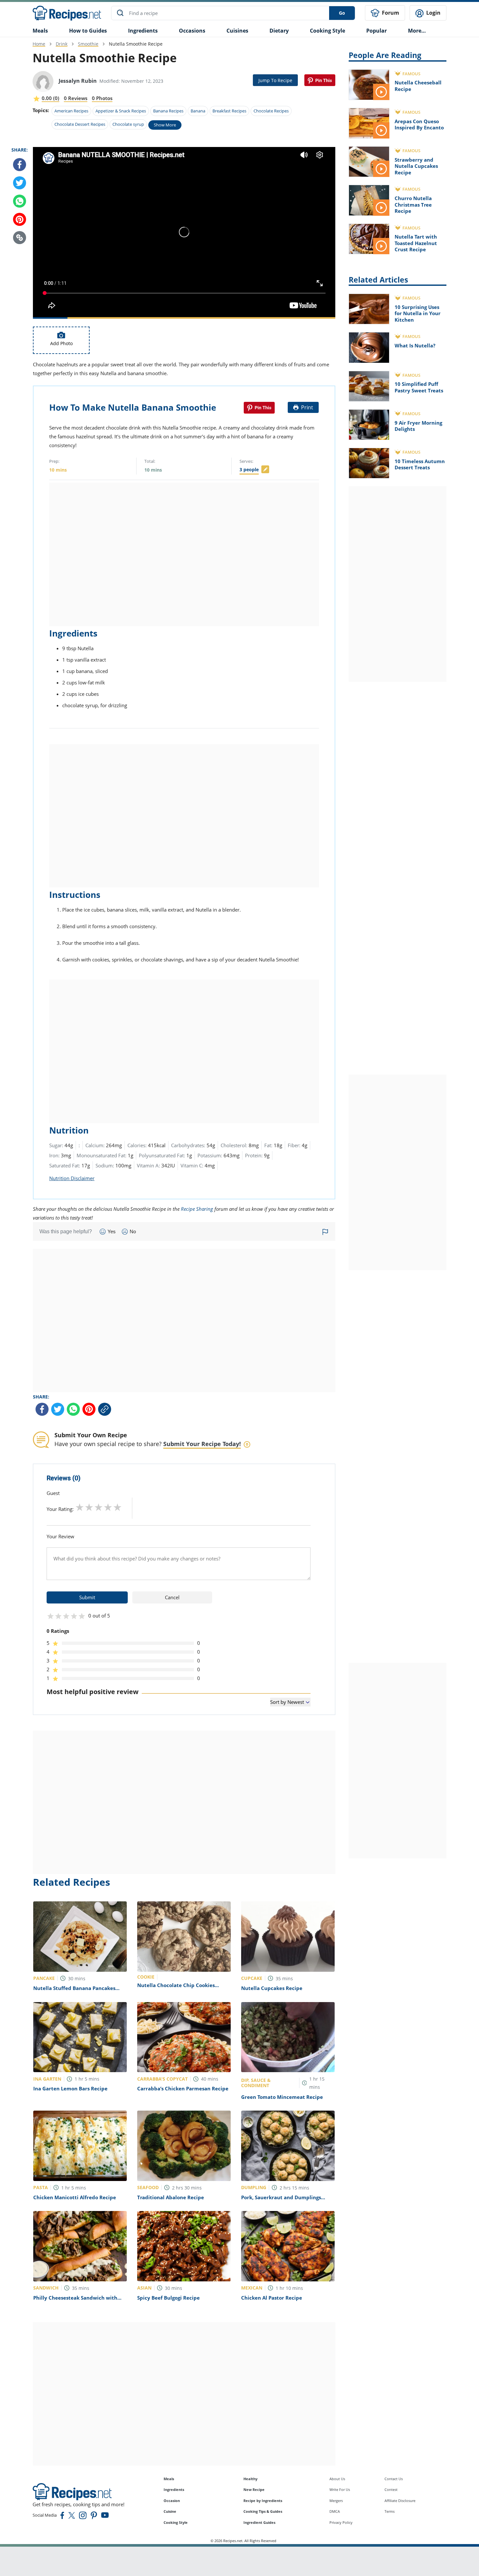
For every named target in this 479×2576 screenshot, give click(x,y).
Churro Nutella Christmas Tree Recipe (413, 205)
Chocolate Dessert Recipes (80, 124)
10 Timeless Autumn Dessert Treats (420, 464)
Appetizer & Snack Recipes (121, 111)
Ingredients (143, 31)
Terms (390, 2511)
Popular (377, 31)
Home (39, 44)
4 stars (108, 1507)
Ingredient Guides (259, 2522)
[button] (20, 238)
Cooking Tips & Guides (263, 2511)
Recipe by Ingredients (263, 2501)
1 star (80, 1507)
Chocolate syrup (128, 124)
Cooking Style (176, 2522)
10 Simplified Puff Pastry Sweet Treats (419, 387)
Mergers (336, 2501)
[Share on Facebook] (20, 165)
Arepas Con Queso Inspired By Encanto (419, 124)
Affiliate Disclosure (400, 2501)
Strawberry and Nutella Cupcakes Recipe (416, 166)
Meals (169, 2479)
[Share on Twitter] (20, 183)
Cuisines (237, 31)
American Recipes (71, 111)
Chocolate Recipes (271, 111)
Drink (62, 44)
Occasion (172, 2501)
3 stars (99, 1507)
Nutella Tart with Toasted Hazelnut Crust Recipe (416, 243)
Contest (391, 2489)
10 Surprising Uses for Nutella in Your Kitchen (418, 313)
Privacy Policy (341, 2522)
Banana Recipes (168, 111)
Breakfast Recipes (229, 111)
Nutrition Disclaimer (72, 1178)
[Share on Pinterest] (320, 80)
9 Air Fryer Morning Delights (418, 426)
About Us (337, 2479)
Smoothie (88, 44)
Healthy (250, 2479)
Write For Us (340, 2489)
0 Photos (102, 98)
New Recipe (254, 2489)
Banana (198, 111)
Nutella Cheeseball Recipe (418, 86)
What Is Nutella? (415, 345)
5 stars (117, 1507)
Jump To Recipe (275, 80)
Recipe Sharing (197, 1209)
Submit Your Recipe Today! (202, 1444)
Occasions (192, 31)
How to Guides (88, 31)
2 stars (89, 1507)
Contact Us (394, 2479)
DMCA (335, 2511)
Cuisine (170, 2511)
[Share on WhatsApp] (20, 201)
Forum (390, 13)
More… (417, 31)
